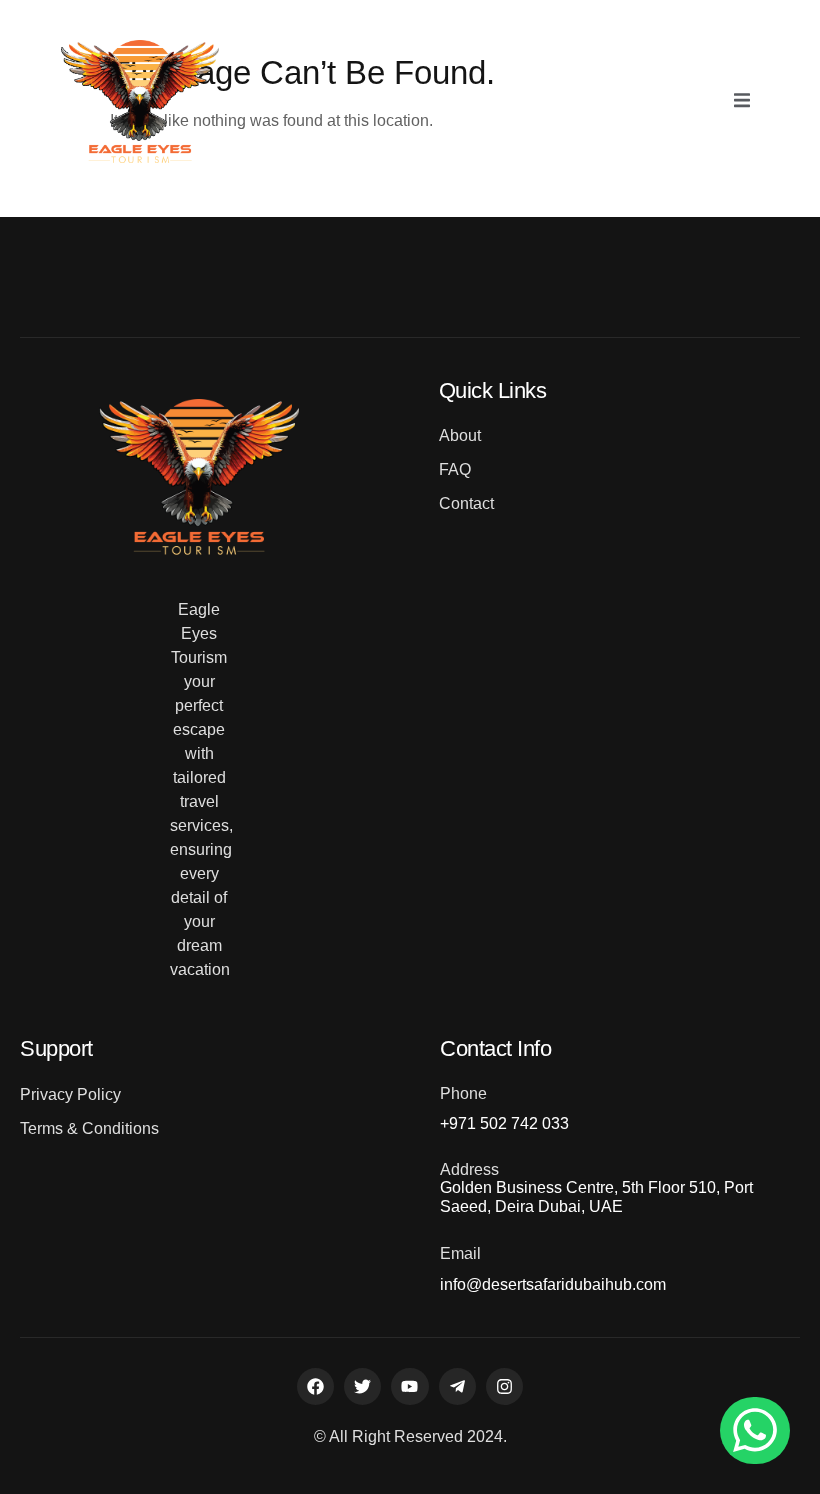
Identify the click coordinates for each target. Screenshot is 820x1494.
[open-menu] (742, 102)
